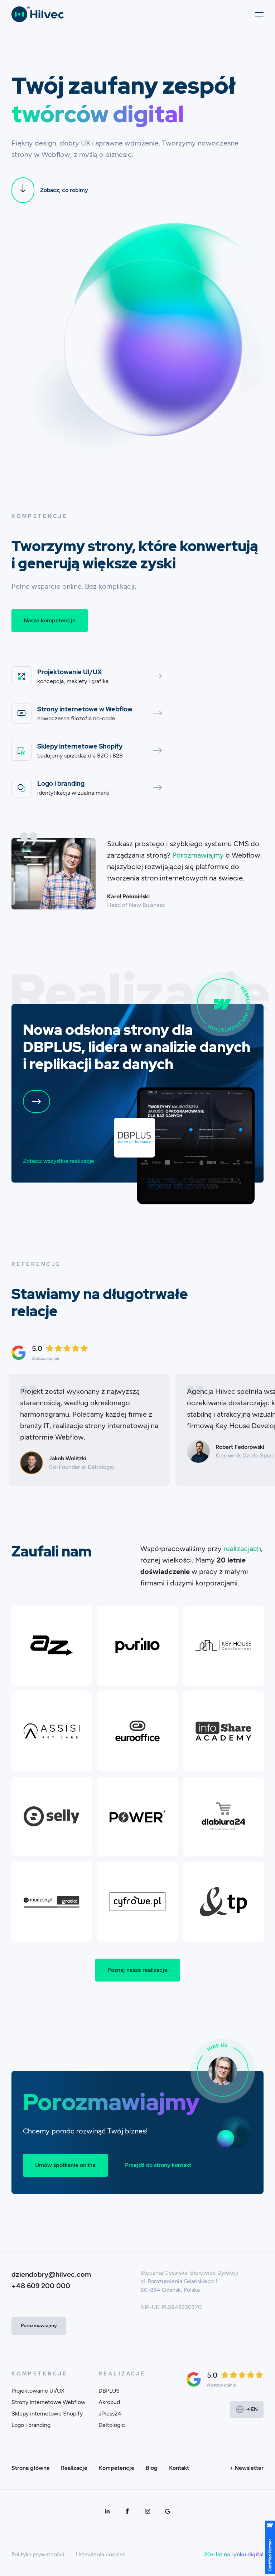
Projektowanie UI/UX (38, 2391)
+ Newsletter (247, 2468)
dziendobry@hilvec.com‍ (51, 2274)
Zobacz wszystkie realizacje (59, 1161)
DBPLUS (109, 2391)
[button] (257, 14)
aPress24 (110, 2414)
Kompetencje (117, 2468)
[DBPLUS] (196, 1146)
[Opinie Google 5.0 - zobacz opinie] (50, 1353)
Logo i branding (31, 2425)
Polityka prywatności (38, 2554)
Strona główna (30, 2468)
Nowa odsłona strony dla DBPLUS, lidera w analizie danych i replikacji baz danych (137, 1047)
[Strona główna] (38, 14)
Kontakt (179, 2468)
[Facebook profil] (127, 2511)
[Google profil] (168, 2511)
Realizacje (74, 2468)
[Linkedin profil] (107, 2511)
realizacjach (242, 1549)
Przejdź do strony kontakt (158, 2165)
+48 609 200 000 (41, 2286)
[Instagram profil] (148, 2511)
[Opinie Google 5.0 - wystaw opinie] (225, 2379)
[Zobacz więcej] (37, 1101)
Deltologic (112, 2425)
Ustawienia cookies (101, 2554)
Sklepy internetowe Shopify (47, 2414)
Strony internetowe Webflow (49, 2402)
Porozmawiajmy (198, 855)
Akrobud (109, 2402)
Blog (152, 2468)
